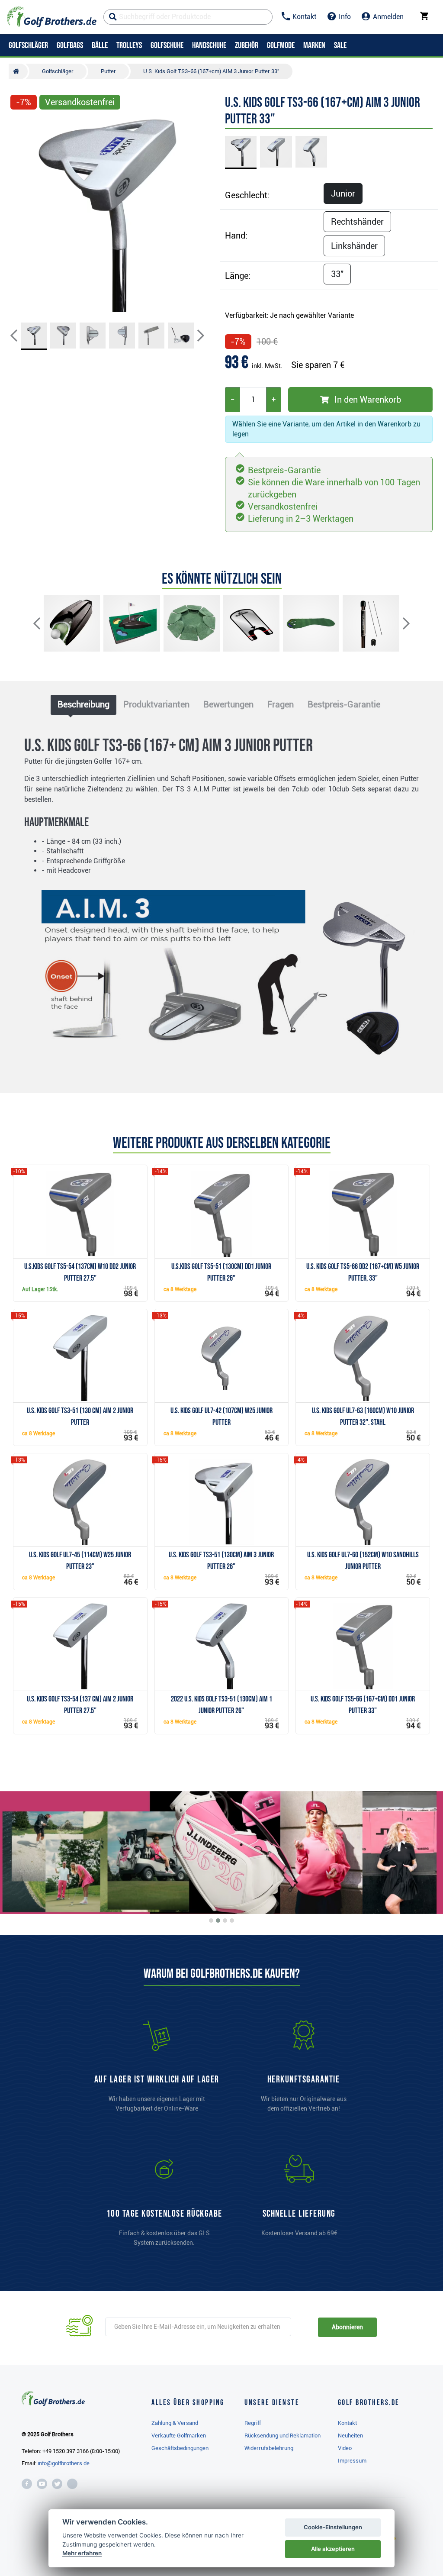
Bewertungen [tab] (228, 704)
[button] (21, 215)
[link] (164, 2205)
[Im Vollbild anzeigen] (21, 126)
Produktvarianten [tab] (156, 704)
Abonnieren (347, 2327)
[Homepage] (52, 17)
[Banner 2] (218, 1921)
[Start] (18, 71)
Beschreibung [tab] (83, 704)
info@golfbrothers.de (64, 2463)
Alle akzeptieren (333, 2549)
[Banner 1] (211, 1921)
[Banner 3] (225, 1921)
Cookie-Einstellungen (333, 2527)
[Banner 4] (232, 1921)
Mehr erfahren (82, 2553)
